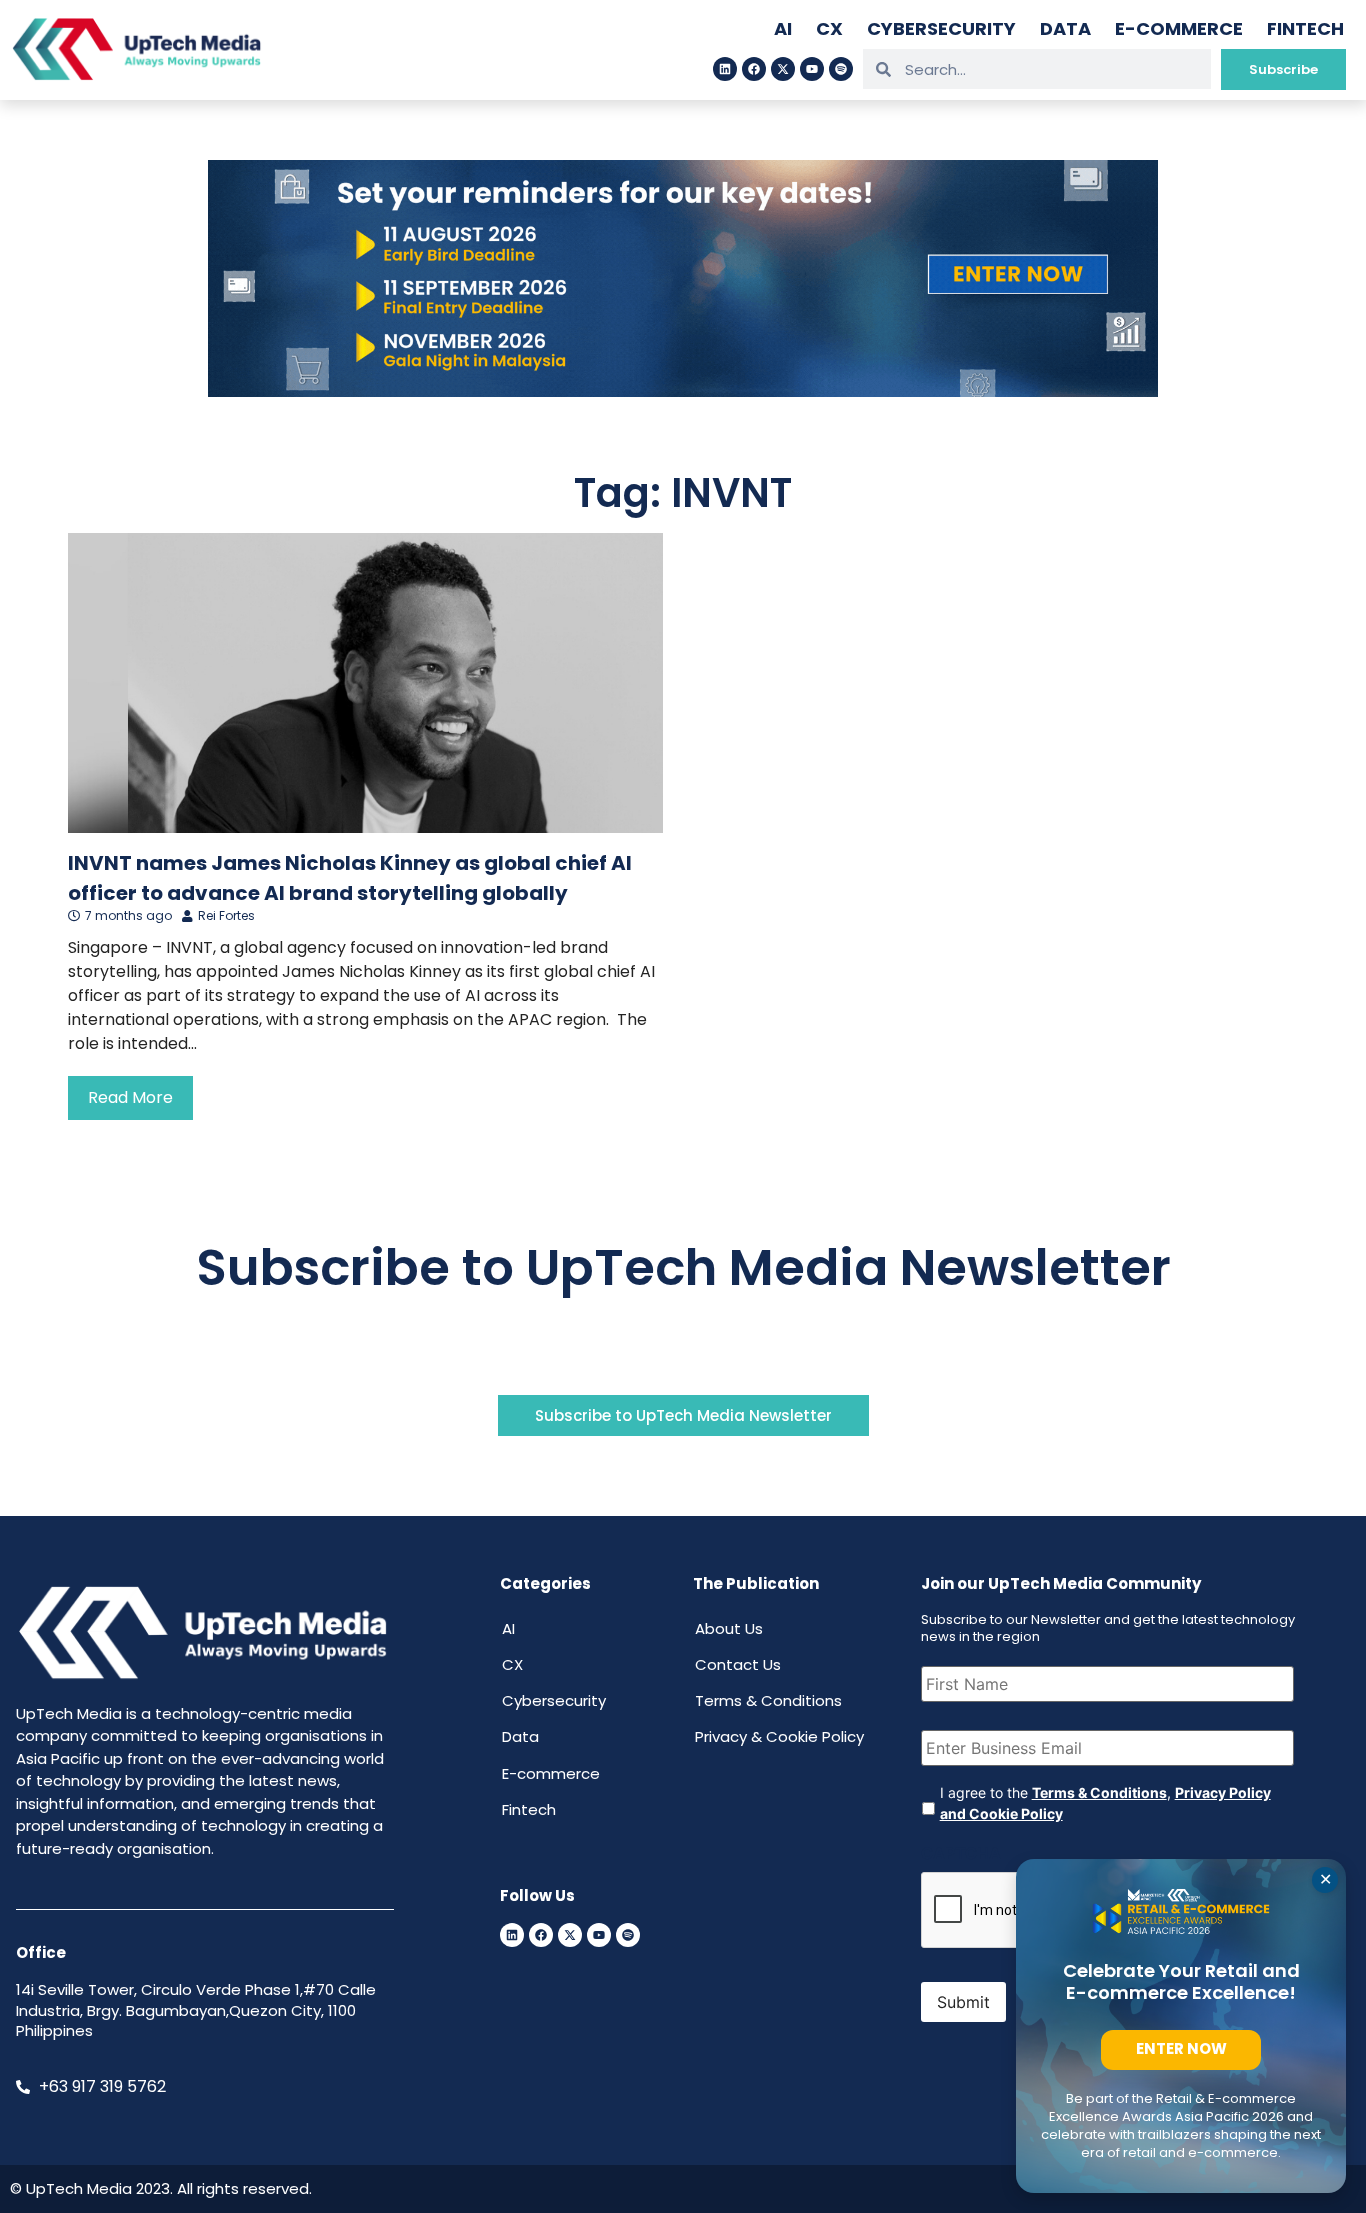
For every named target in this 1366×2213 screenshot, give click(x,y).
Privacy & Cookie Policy (779, 1736)
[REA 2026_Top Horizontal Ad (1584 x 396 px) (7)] (683, 391)
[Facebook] (754, 69)
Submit (963, 2002)
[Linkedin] (725, 69)
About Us (729, 1628)
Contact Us (738, 1664)
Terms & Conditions (768, 1700)
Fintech (1305, 28)
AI (783, 28)
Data (1065, 28)
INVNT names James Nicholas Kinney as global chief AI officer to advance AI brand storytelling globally (350, 878)
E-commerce (1179, 28)
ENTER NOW (1181, 2048)
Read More (130, 1097)
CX (829, 28)
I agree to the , (1105, 1803)
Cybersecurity (941, 28)
